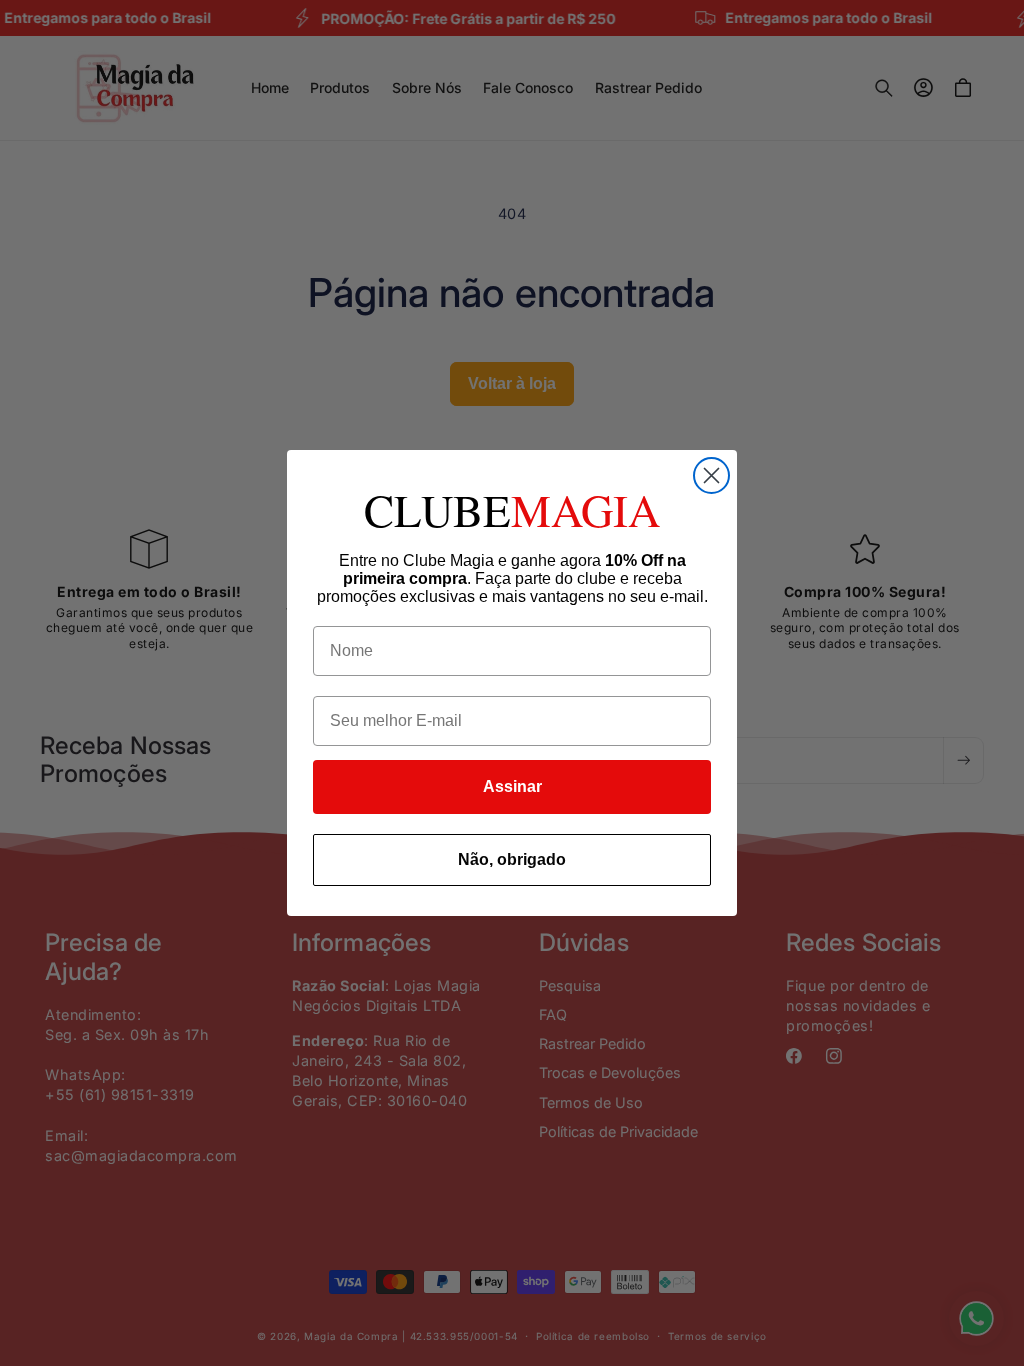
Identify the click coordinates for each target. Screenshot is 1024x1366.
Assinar (512, 786)
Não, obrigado (512, 859)
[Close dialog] (711, 475)
